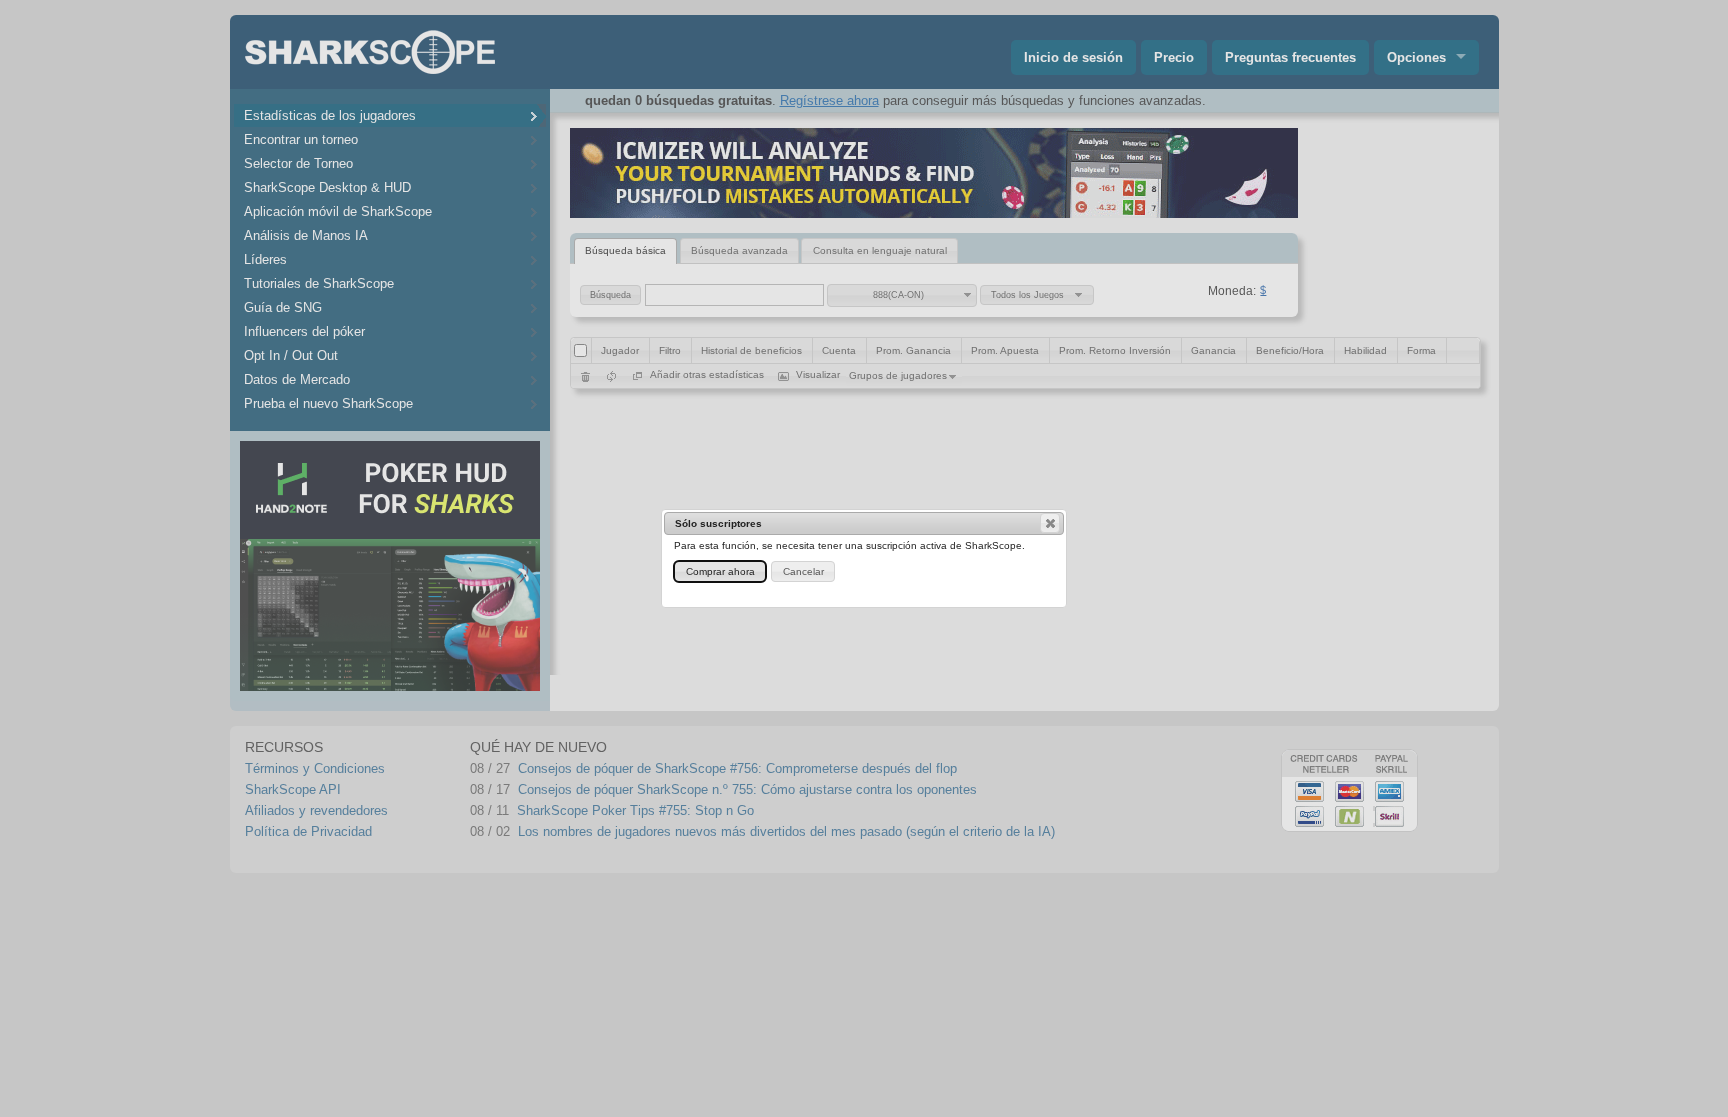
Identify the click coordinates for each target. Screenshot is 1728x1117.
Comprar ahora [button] (720, 571)
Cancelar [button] (803, 571)
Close (1050, 523)
